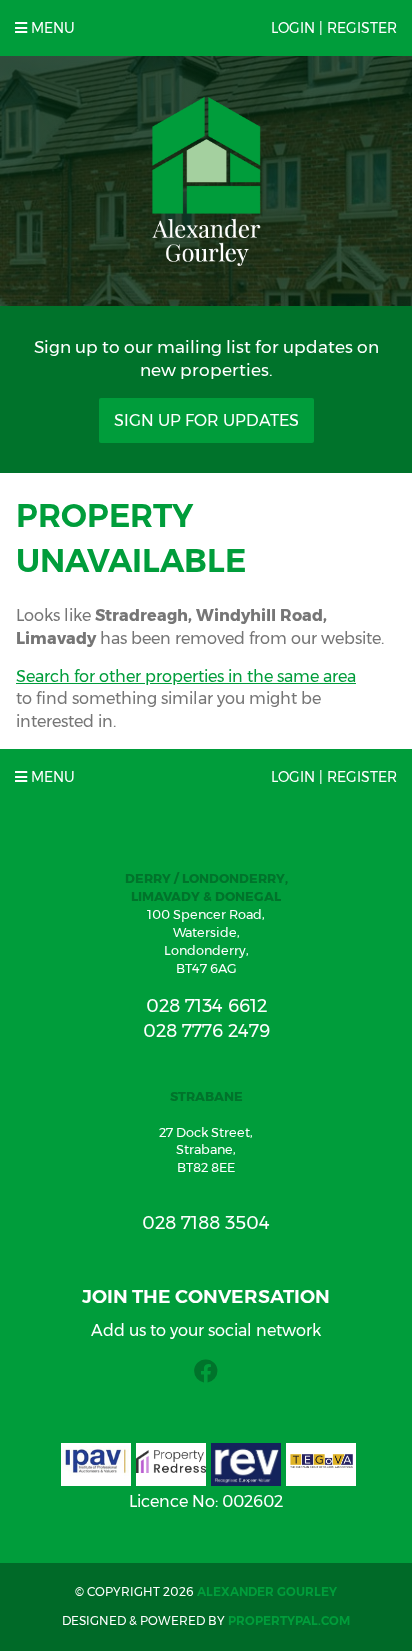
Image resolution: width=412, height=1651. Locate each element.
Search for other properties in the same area (186, 676)
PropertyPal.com (289, 1620)
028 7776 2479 (206, 1030)
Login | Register (334, 28)
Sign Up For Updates (206, 420)
